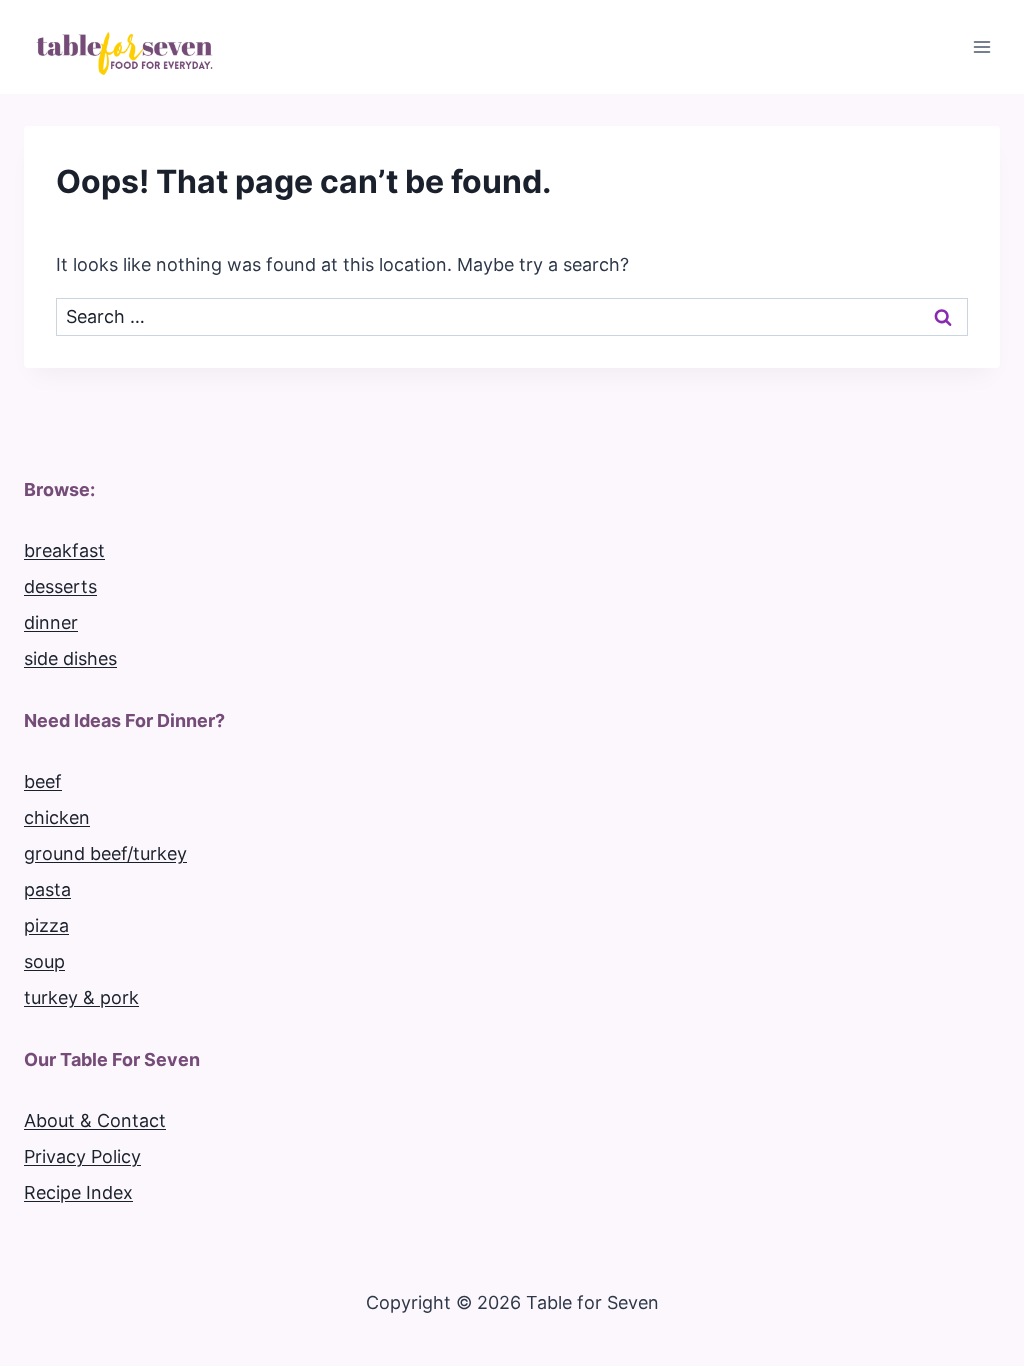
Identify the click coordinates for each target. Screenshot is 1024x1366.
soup (44, 961)
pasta (47, 889)
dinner (51, 622)
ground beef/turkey (105, 853)
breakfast (64, 550)
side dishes (70, 658)
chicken (57, 817)
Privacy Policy (82, 1156)
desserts (60, 586)
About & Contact (95, 1120)
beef (43, 781)
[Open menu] (981, 46)
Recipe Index (78, 1192)
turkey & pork (81, 997)
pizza (46, 925)
